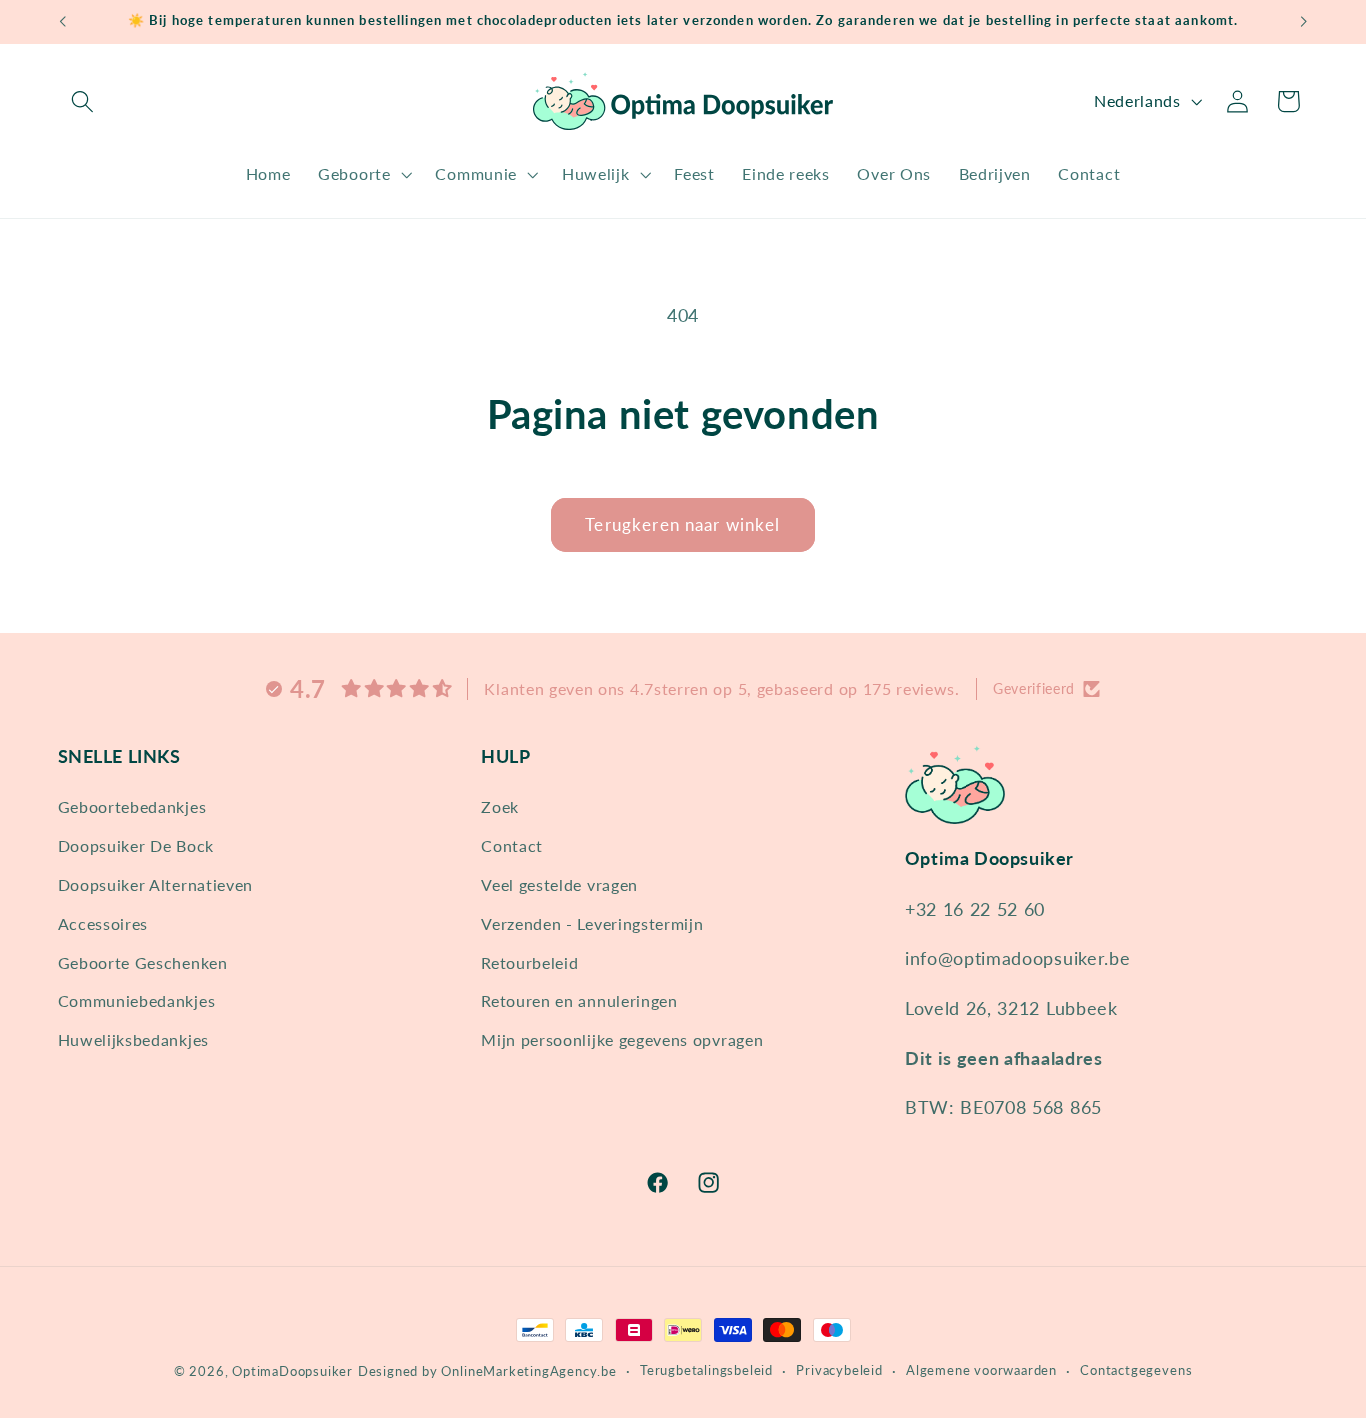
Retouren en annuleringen (579, 1000)
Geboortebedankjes (132, 806)
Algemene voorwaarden (981, 1370)
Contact (512, 845)
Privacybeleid (839, 1370)
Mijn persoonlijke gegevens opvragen (622, 1039)
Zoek (500, 806)
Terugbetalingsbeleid (706, 1370)
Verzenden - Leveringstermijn (592, 922)
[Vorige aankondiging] (62, 22)
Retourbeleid (529, 961)
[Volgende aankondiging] (1304, 22)
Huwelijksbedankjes (133, 1039)
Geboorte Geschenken (143, 961)
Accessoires (103, 922)
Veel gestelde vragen (559, 884)
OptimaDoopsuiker (292, 1371)
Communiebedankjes (137, 1000)
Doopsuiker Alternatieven (156, 884)
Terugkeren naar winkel (682, 524)
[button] (83, 101)
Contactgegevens (1136, 1370)
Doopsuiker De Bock (136, 845)
